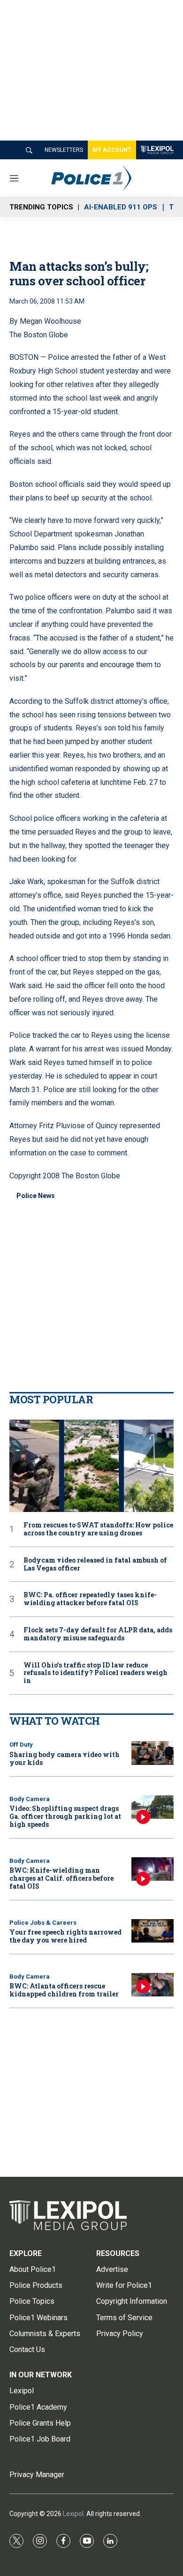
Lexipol (73, 2514)
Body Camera (30, 1799)
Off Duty (21, 1745)
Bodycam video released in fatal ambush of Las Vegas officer (95, 1564)
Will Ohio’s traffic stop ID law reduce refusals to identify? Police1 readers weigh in (95, 1673)
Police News (36, 1196)
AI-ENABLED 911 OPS (121, 207)
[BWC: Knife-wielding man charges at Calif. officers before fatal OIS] (152, 1869)
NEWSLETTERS (64, 150)
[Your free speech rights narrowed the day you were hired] (152, 1931)
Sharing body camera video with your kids (65, 1758)
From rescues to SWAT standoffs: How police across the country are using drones (98, 1529)
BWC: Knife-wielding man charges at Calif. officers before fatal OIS (61, 1878)
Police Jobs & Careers (43, 1923)
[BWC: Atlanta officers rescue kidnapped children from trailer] (152, 1985)
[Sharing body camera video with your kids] (152, 1753)
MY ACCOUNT (112, 150)
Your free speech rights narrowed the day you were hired (65, 1936)
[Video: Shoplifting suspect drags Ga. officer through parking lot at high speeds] (152, 1807)
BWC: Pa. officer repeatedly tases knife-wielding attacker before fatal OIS (90, 1599)
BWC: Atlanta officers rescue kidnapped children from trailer (64, 1990)
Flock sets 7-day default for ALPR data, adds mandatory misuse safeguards (98, 1634)
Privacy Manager (37, 2475)
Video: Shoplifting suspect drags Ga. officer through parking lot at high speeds (65, 1816)
